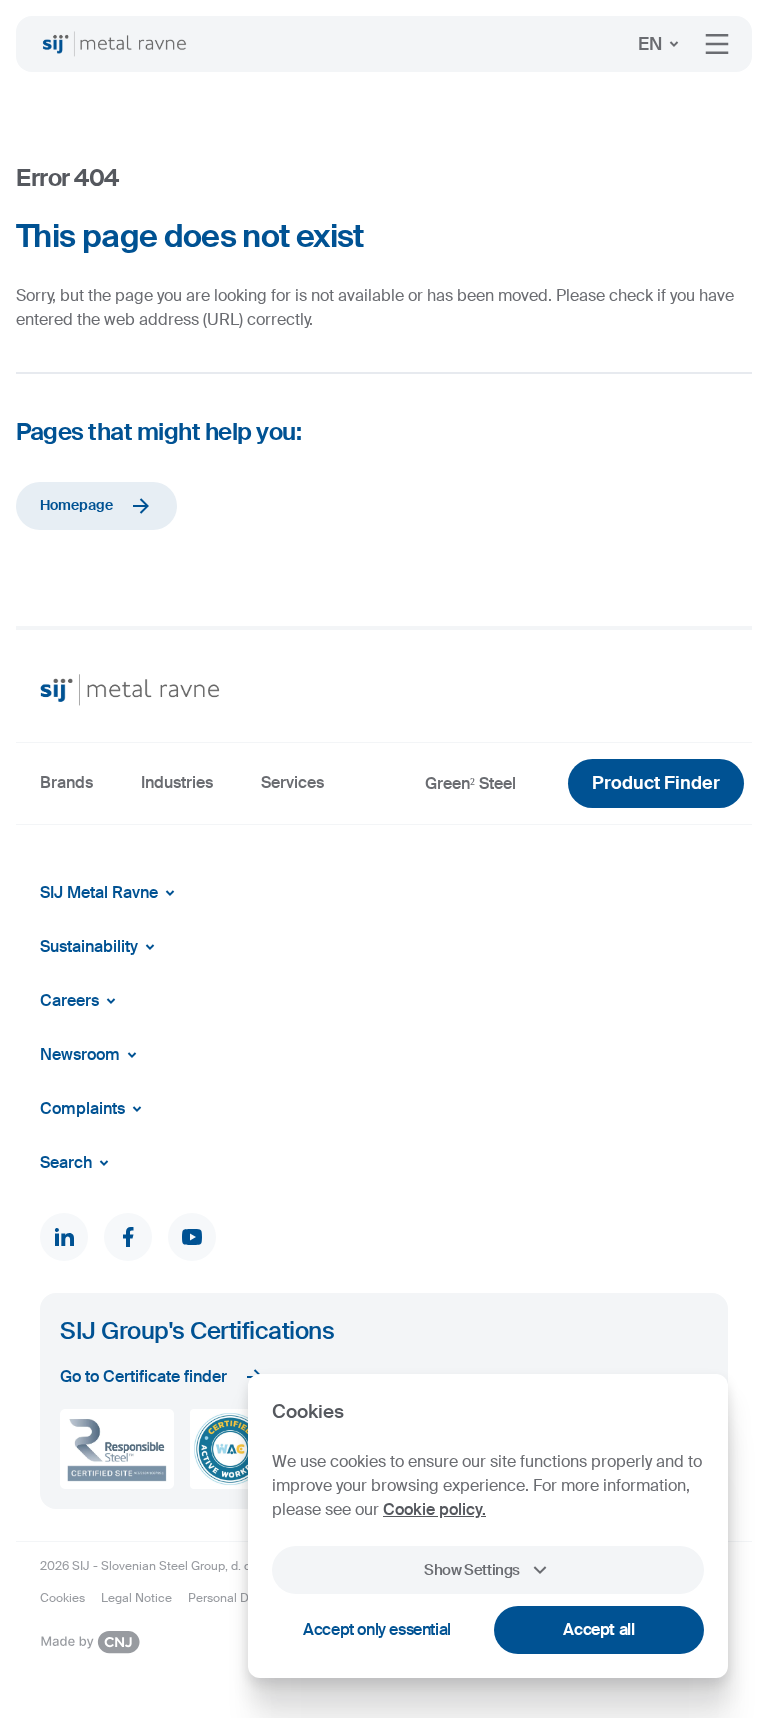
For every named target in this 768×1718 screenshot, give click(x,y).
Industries (177, 782)
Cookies (62, 1598)
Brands (66, 782)
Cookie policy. (434, 1509)
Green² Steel (470, 783)
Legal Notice (136, 1598)
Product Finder (656, 783)
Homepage (76, 505)
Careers (69, 1000)
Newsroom (80, 1054)
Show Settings (472, 1570)
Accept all (598, 1629)
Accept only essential (377, 1629)
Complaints (82, 1108)
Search (66, 1162)
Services (292, 782)
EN (650, 44)
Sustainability (89, 946)
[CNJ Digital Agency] (90, 1642)
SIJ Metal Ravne (99, 892)
